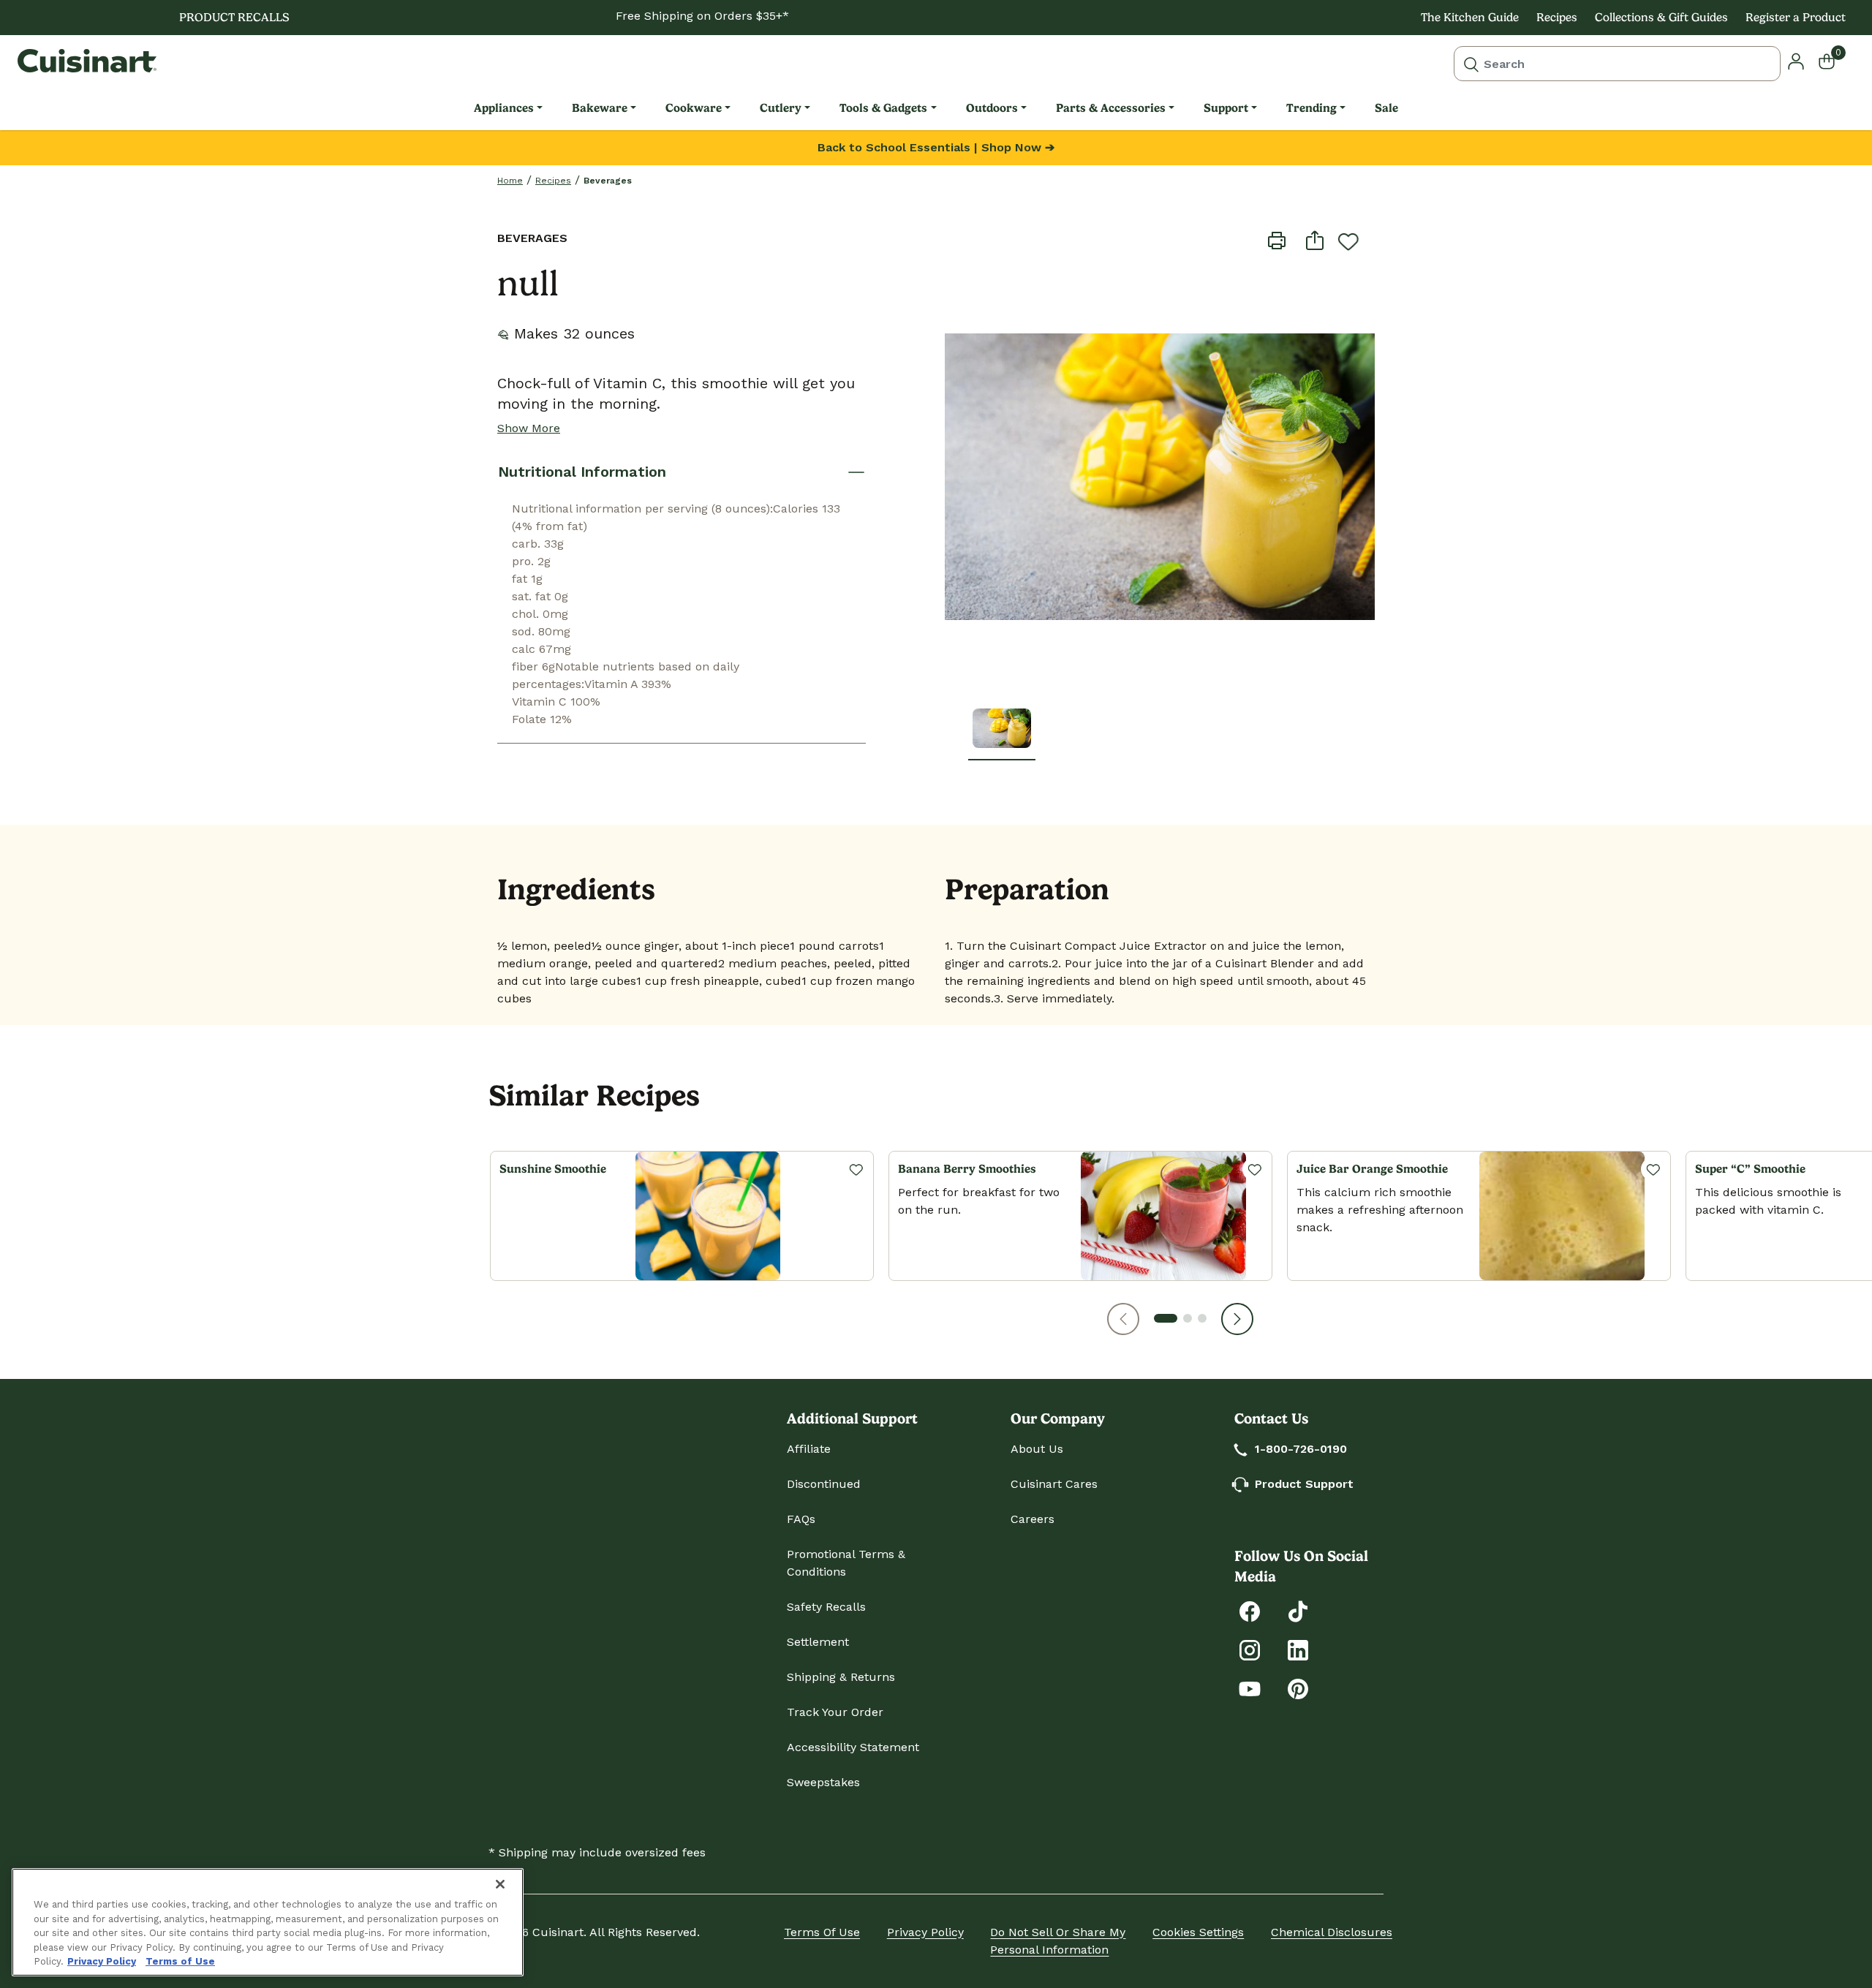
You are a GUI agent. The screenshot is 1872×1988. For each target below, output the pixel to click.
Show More (529, 428)
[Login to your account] (1796, 60)
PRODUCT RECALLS (234, 17)
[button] (1123, 1319)
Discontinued (824, 1484)
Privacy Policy (925, 1932)
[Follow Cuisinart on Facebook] (1250, 1610)
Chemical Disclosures (1332, 1932)
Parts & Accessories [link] (1111, 108)
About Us (1037, 1449)
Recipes (1557, 17)
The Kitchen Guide (1470, 17)
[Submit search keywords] (1471, 64)
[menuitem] (508, 108)
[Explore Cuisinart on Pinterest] (1298, 1688)
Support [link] (1226, 108)
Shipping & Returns (841, 1677)
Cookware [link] (694, 108)
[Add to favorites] (1348, 241)
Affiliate (809, 1449)
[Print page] (1277, 240)
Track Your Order (835, 1712)
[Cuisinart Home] (87, 61)
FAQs (801, 1519)
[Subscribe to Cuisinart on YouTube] (1250, 1688)
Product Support (1304, 1484)
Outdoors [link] (992, 108)
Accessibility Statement (853, 1747)
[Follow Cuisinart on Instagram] (1250, 1649)
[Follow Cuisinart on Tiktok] (1298, 1610)
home (510, 181)
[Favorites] (856, 1169)
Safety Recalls (826, 1607)
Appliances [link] (504, 108)
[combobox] (1617, 64)
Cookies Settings (1198, 1932)
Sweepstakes (823, 1782)
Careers (1033, 1519)
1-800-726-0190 (1301, 1449)
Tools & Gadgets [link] (883, 108)
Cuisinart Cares (1054, 1484)
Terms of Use (822, 1932)
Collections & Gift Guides (1661, 17)
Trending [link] (1311, 108)
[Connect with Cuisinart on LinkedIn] (1298, 1649)
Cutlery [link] (781, 108)
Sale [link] (1386, 108)
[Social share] (1315, 240)
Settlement (818, 1642)
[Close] (500, 1884)
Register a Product (1796, 17)
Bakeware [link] (600, 108)
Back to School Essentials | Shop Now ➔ (936, 147)
